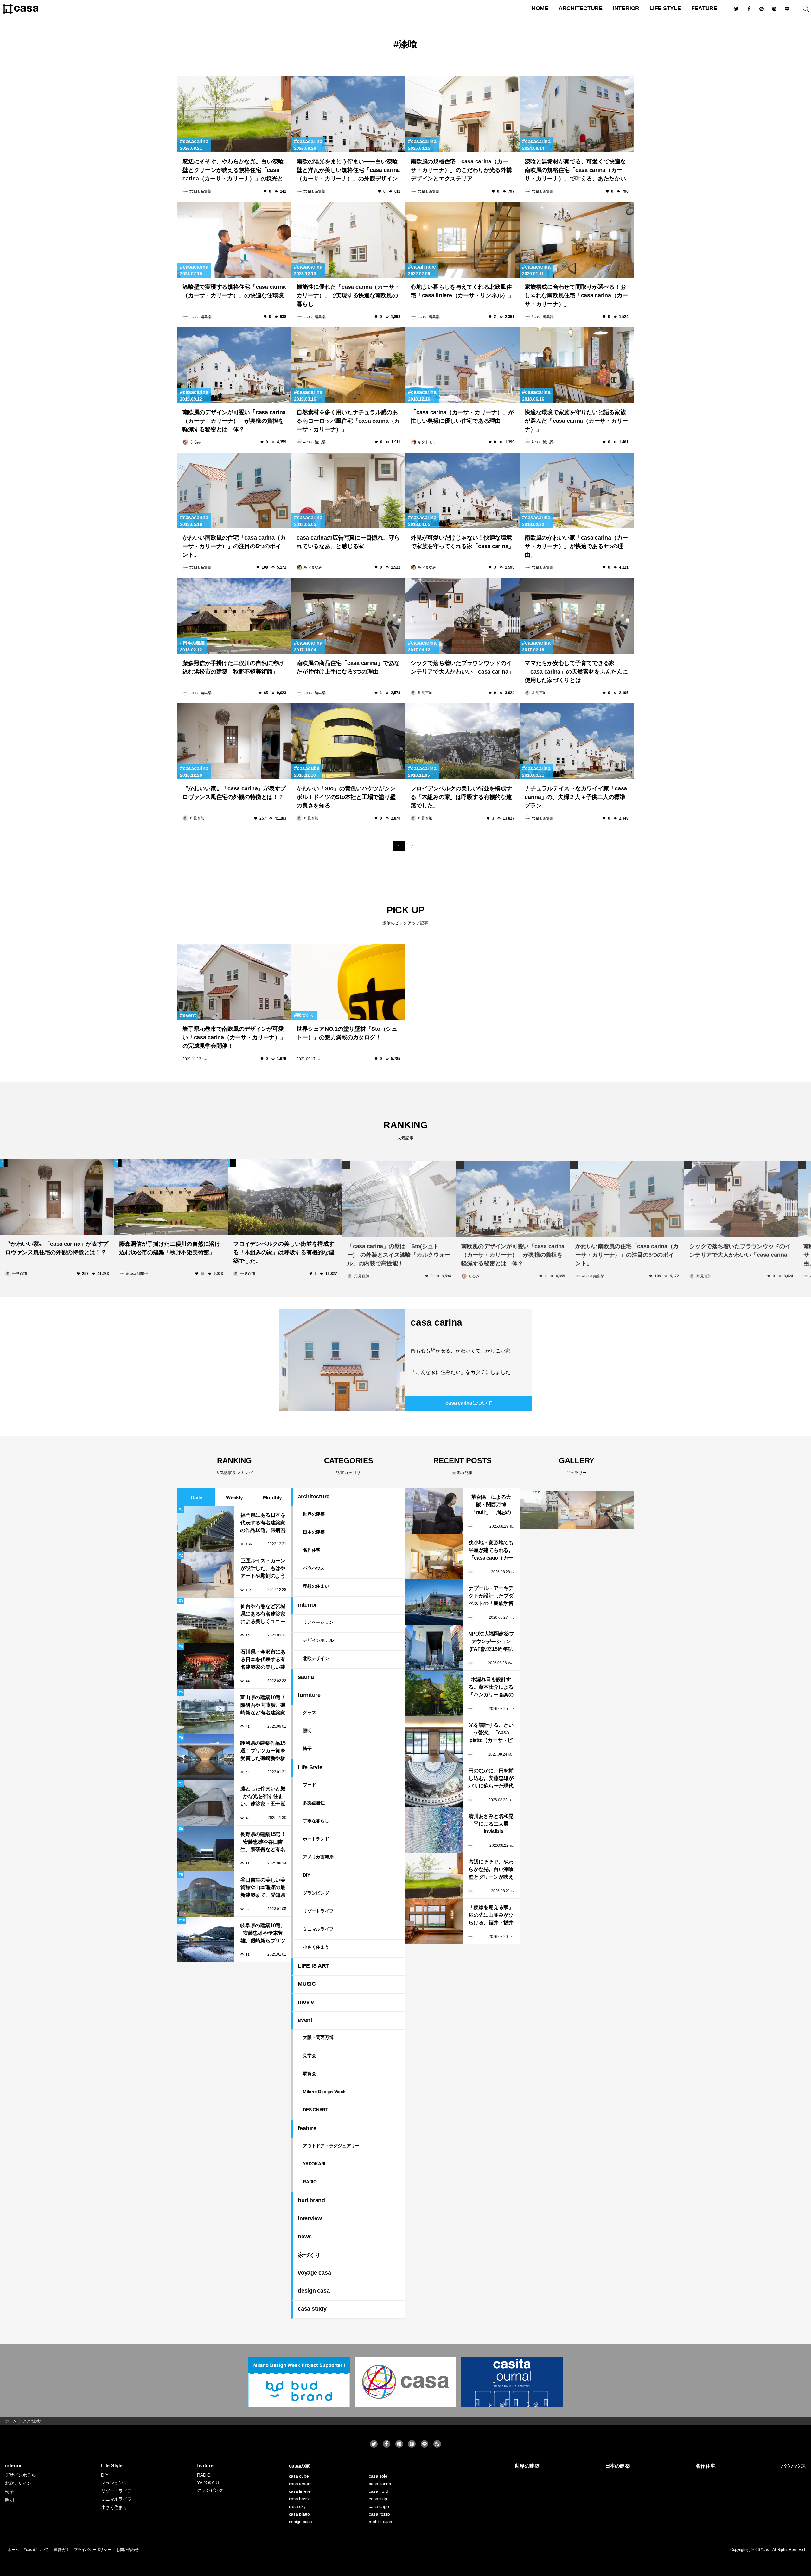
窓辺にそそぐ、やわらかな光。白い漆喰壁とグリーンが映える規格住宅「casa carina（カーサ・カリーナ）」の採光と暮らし (233, 171)
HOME (540, 8)
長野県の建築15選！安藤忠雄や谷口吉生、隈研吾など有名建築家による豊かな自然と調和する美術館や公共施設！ (263, 1842)
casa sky (297, 2506)
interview (310, 2218)
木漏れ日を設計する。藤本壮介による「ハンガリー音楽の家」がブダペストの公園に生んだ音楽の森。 (491, 1688)
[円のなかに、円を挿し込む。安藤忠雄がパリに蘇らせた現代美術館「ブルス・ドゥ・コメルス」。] (434, 1785)
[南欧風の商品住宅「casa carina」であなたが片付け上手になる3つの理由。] (348, 616)
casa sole (378, 2476)
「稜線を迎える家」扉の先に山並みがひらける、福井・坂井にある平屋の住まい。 (491, 1916)
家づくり (306, 1015)
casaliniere (423, 267)
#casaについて (36, 2550)
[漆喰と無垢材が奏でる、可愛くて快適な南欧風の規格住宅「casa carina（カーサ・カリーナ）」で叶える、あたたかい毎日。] (577, 114)
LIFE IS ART (313, 1966)
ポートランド (316, 1839)
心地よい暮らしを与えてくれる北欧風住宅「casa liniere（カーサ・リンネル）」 (462, 291)
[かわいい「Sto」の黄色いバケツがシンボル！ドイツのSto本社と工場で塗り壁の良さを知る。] (348, 741)
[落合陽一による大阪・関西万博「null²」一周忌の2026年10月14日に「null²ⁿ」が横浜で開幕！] (434, 1511)
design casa (314, 2291)
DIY (306, 1875)
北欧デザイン (316, 1658)
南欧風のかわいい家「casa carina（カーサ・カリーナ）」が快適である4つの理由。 (576, 546)
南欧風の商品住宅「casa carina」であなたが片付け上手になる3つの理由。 (348, 667)
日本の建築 (194, 643)
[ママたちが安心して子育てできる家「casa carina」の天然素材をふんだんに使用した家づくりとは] (577, 616)
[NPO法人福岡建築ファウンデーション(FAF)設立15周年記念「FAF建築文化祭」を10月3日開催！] (434, 1648)
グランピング (316, 1893)
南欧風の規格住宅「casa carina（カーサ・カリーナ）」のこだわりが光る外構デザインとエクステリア (461, 170)
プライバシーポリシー (93, 2550)
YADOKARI (314, 2164)
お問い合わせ (128, 2550)
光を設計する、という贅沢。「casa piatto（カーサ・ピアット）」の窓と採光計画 (491, 1733)
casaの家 (300, 2466)
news (305, 2237)
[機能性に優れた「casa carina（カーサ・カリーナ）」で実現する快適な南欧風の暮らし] (348, 240)
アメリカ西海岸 (318, 1857)
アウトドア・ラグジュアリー (331, 2146)
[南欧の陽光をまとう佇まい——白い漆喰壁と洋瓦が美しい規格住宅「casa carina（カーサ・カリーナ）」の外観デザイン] (348, 114)
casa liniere (300, 2491)
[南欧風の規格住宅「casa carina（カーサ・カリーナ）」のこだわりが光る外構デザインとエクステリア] (463, 114)
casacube (308, 768)
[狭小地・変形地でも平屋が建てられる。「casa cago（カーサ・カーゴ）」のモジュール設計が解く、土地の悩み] (434, 1557)
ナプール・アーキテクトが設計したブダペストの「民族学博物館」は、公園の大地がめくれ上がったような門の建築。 (491, 1596)
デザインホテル (318, 1640)
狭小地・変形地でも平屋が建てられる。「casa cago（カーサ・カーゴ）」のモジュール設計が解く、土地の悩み (491, 1551)
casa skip (378, 2499)
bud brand (311, 2200)
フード (309, 1785)
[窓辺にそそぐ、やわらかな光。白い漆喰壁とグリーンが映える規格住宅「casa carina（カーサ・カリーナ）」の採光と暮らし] (234, 114)
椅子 (307, 1749)
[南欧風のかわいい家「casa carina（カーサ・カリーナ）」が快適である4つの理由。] (577, 491)
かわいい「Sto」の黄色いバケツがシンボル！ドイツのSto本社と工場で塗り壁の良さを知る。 (346, 797)
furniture (309, 1695)
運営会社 (61, 2550)
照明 (307, 1731)
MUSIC (307, 1984)
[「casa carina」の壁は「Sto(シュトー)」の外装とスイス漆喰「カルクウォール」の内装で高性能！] (399, 1197)
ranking (405, 1130)
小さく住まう (316, 1947)
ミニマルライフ (318, 1929)
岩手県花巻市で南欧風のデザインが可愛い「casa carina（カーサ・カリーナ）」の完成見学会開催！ (234, 1037)
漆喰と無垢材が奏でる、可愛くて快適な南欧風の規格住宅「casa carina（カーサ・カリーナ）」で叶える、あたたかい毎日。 (575, 171)
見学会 (309, 2055)
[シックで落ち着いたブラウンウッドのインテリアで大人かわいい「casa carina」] (463, 616)
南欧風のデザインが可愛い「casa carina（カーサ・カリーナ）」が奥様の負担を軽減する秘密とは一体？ (234, 421)
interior (626, 8)
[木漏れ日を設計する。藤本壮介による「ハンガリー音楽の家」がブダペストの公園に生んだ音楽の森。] (434, 1693)
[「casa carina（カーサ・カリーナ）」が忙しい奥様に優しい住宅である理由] (463, 365)
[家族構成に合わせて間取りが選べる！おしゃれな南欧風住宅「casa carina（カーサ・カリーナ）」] (577, 240)
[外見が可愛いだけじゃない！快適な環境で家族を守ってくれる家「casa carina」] (463, 491)
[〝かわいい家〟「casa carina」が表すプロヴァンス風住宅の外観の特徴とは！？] (234, 741)
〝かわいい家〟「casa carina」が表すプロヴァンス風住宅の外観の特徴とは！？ (234, 793)
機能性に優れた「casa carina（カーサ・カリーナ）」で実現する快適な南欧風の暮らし (348, 295)
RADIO (310, 2182)
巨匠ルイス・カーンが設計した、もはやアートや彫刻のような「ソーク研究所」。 (263, 1569)
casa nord (378, 2491)
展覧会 (309, 2073)
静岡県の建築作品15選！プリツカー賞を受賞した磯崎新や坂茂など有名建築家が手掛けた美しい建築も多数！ (263, 1751)
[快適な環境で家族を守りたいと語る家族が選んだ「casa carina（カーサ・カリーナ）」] (577, 365)
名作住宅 (312, 1550)
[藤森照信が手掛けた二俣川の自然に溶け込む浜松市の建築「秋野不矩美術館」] (234, 616)
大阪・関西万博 (318, 2037)
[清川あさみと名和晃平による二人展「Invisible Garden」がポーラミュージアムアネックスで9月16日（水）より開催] (434, 1830)
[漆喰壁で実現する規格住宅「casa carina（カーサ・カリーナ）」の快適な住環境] (234, 240)
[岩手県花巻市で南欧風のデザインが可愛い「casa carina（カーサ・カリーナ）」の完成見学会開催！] (234, 982)
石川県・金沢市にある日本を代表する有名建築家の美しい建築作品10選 (263, 1660)
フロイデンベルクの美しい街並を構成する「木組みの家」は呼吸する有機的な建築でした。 (461, 797)
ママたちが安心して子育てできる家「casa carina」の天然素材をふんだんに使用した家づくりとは (576, 672)
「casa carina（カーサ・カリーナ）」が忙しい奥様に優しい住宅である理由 (462, 417)
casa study (312, 2309)
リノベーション (318, 1622)
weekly (234, 1498)
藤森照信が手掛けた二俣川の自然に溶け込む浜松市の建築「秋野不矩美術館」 (233, 667)
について (469, 1403)
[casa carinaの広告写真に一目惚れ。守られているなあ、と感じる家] (348, 491)
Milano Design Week (324, 2092)
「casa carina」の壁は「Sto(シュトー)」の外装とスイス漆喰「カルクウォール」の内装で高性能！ (399, 1252)
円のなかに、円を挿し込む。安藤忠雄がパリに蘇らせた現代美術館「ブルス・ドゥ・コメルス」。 (491, 1779)
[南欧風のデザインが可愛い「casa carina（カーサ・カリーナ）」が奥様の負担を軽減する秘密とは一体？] (234, 365)
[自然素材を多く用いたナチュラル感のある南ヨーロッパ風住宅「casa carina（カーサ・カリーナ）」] (348, 365)
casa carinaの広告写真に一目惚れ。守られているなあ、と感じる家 (348, 542)
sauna (306, 1677)
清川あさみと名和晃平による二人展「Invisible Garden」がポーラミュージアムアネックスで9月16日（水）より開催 (491, 1824)
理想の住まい (316, 1586)
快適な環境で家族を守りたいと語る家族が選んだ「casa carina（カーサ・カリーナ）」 (576, 421)
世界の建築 (314, 1514)
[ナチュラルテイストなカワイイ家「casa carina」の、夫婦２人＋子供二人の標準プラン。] (577, 741)
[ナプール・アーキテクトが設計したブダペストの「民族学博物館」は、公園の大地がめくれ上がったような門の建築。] (434, 1602)
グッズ (309, 1712)
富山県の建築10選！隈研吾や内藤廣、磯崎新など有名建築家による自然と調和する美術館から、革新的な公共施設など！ (263, 1706)
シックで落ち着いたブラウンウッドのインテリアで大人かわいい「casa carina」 (462, 667)
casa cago (379, 2506)
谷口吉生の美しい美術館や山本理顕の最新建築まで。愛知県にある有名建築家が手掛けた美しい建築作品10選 (263, 1888)
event (189, 1015)
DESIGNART (316, 2110)
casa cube (299, 2476)
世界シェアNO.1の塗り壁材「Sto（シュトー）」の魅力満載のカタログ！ (347, 1033)
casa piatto (299, 2514)
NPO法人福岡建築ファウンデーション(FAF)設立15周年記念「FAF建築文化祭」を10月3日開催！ (491, 1642)
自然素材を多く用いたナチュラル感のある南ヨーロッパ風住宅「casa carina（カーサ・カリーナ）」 (348, 421)
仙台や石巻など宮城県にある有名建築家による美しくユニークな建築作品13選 (263, 1614)
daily (197, 1498)
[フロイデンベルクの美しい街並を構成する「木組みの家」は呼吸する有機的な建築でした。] (463, 741)
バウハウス (314, 1568)
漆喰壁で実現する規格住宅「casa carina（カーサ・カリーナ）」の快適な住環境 (234, 291)
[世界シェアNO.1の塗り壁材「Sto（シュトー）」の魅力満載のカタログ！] (348, 982)
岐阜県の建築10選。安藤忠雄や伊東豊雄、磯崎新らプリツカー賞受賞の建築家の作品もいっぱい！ (263, 1934)
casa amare (300, 2484)
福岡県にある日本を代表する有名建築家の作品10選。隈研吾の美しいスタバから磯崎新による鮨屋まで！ (263, 1523)
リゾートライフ (318, 1911)
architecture (581, 8)
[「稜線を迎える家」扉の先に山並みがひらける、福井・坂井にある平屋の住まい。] (434, 1921)
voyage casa (314, 2273)
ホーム (13, 2550)
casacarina (195, 141)
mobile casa (380, 2522)
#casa (766, 2550)
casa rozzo (379, 2514)
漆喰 (408, 44)
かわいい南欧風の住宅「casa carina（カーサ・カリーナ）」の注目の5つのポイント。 (234, 546)
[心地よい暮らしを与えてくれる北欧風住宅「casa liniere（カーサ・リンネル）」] (463, 240)
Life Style (665, 8)
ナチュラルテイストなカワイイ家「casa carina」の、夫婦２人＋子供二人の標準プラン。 (576, 797)
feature (704, 8)
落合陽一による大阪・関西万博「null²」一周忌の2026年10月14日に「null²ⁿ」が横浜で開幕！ (491, 1505)
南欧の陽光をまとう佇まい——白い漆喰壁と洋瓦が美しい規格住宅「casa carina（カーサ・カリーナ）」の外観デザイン (348, 170)
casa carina (436, 1322)
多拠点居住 (314, 1803)
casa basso (300, 2499)
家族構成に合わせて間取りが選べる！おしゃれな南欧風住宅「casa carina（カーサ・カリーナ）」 (576, 295)
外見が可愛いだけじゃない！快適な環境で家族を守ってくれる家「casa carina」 (462, 542)
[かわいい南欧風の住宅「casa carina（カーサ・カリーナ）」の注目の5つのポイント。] (234, 491)
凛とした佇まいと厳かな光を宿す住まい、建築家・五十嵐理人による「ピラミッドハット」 (263, 1797)
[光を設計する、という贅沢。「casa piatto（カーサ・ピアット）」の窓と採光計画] (434, 1739)
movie (306, 2002)
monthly (272, 1498)
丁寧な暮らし (316, 1821)
